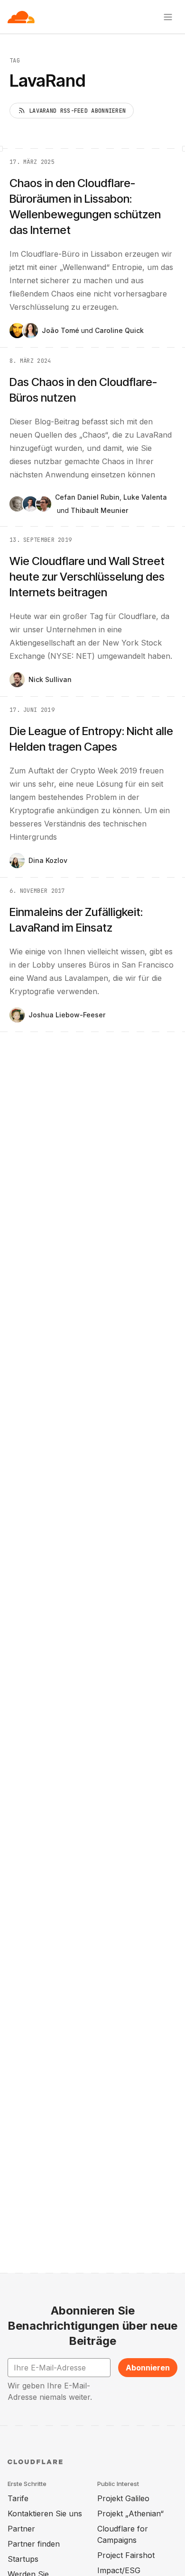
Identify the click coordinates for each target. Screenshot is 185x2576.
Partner (21, 2529)
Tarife (18, 2498)
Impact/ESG (119, 2570)
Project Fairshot (126, 2555)
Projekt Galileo (123, 2498)
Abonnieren (148, 2368)
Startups (23, 2559)
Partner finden (34, 2544)
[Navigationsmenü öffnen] (168, 17)
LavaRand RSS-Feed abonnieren (77, 111)
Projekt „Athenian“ (130, 2513)
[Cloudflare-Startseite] (21, 17)
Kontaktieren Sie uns (45, 2513)
